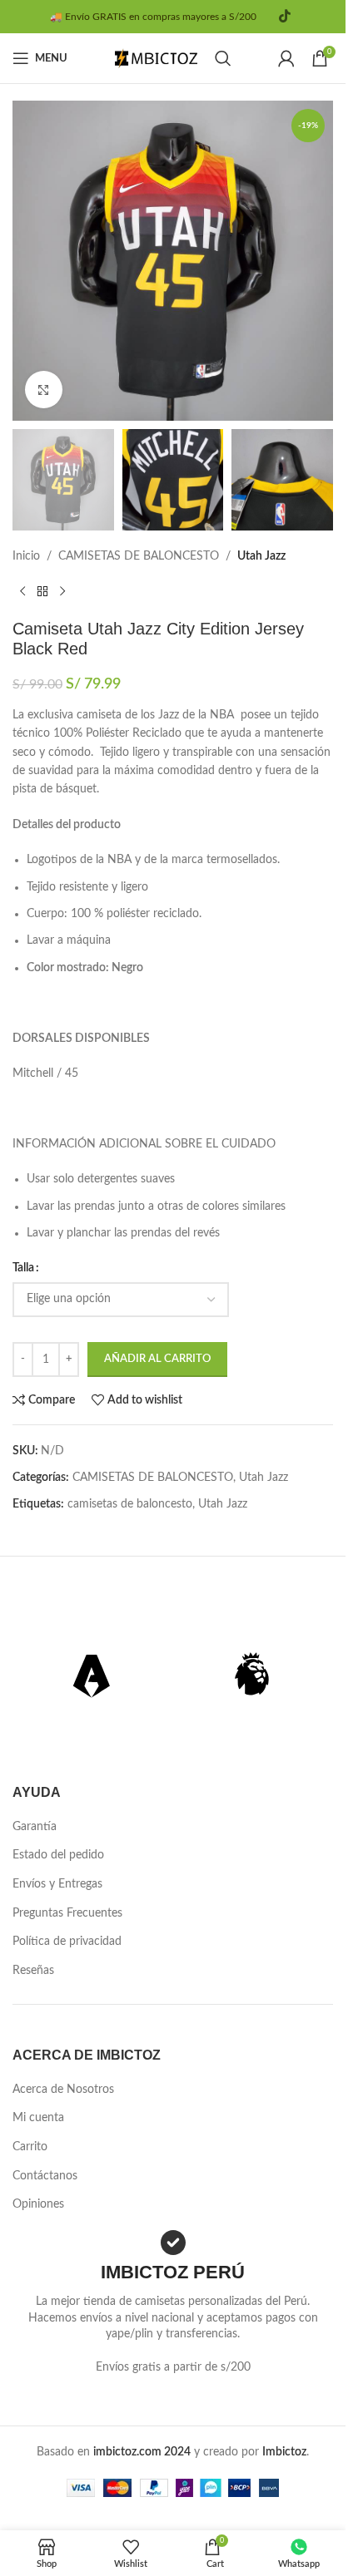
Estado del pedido (58, 1855)
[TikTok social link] (284, 16)
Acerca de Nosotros (63, 2090)
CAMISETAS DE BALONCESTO (139, 556)
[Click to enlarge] (44, 390)
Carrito (30, 2147)
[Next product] (62, 592)
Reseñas (33, 1971)
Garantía (35, 1827)
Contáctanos (45, 2176)
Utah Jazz (261, 556)
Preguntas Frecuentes (67, 1913)
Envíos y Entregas (57, 1884)
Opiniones (38, 2204)
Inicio (26, 556)
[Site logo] (157, 58)
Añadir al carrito (157, 1359)
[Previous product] (22, 592)
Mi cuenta (38, 2118)
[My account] (286, 58)
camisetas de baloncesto (130, 1504)
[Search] (223, 58)
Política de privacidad (67, 1942)
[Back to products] (42, 592)
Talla (23, 1268)
